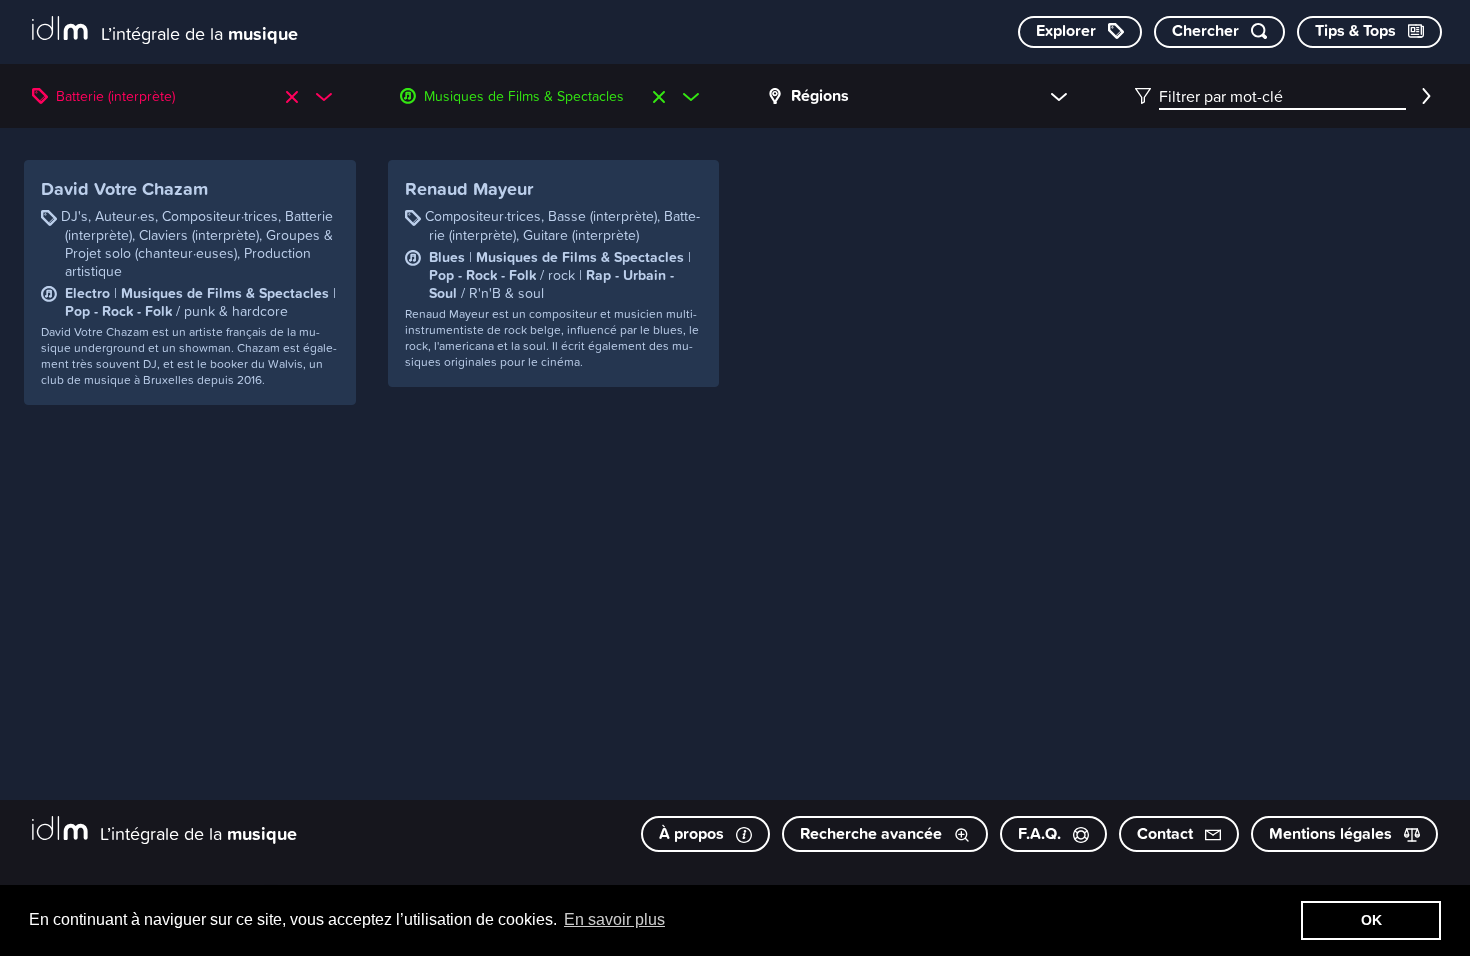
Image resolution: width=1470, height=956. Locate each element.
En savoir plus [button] (614, 919)
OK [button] (1371, 920)
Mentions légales (1332, 833)
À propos (693, 833)
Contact (1167, 833)
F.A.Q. (1041, 833)
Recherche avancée (873, 833)
